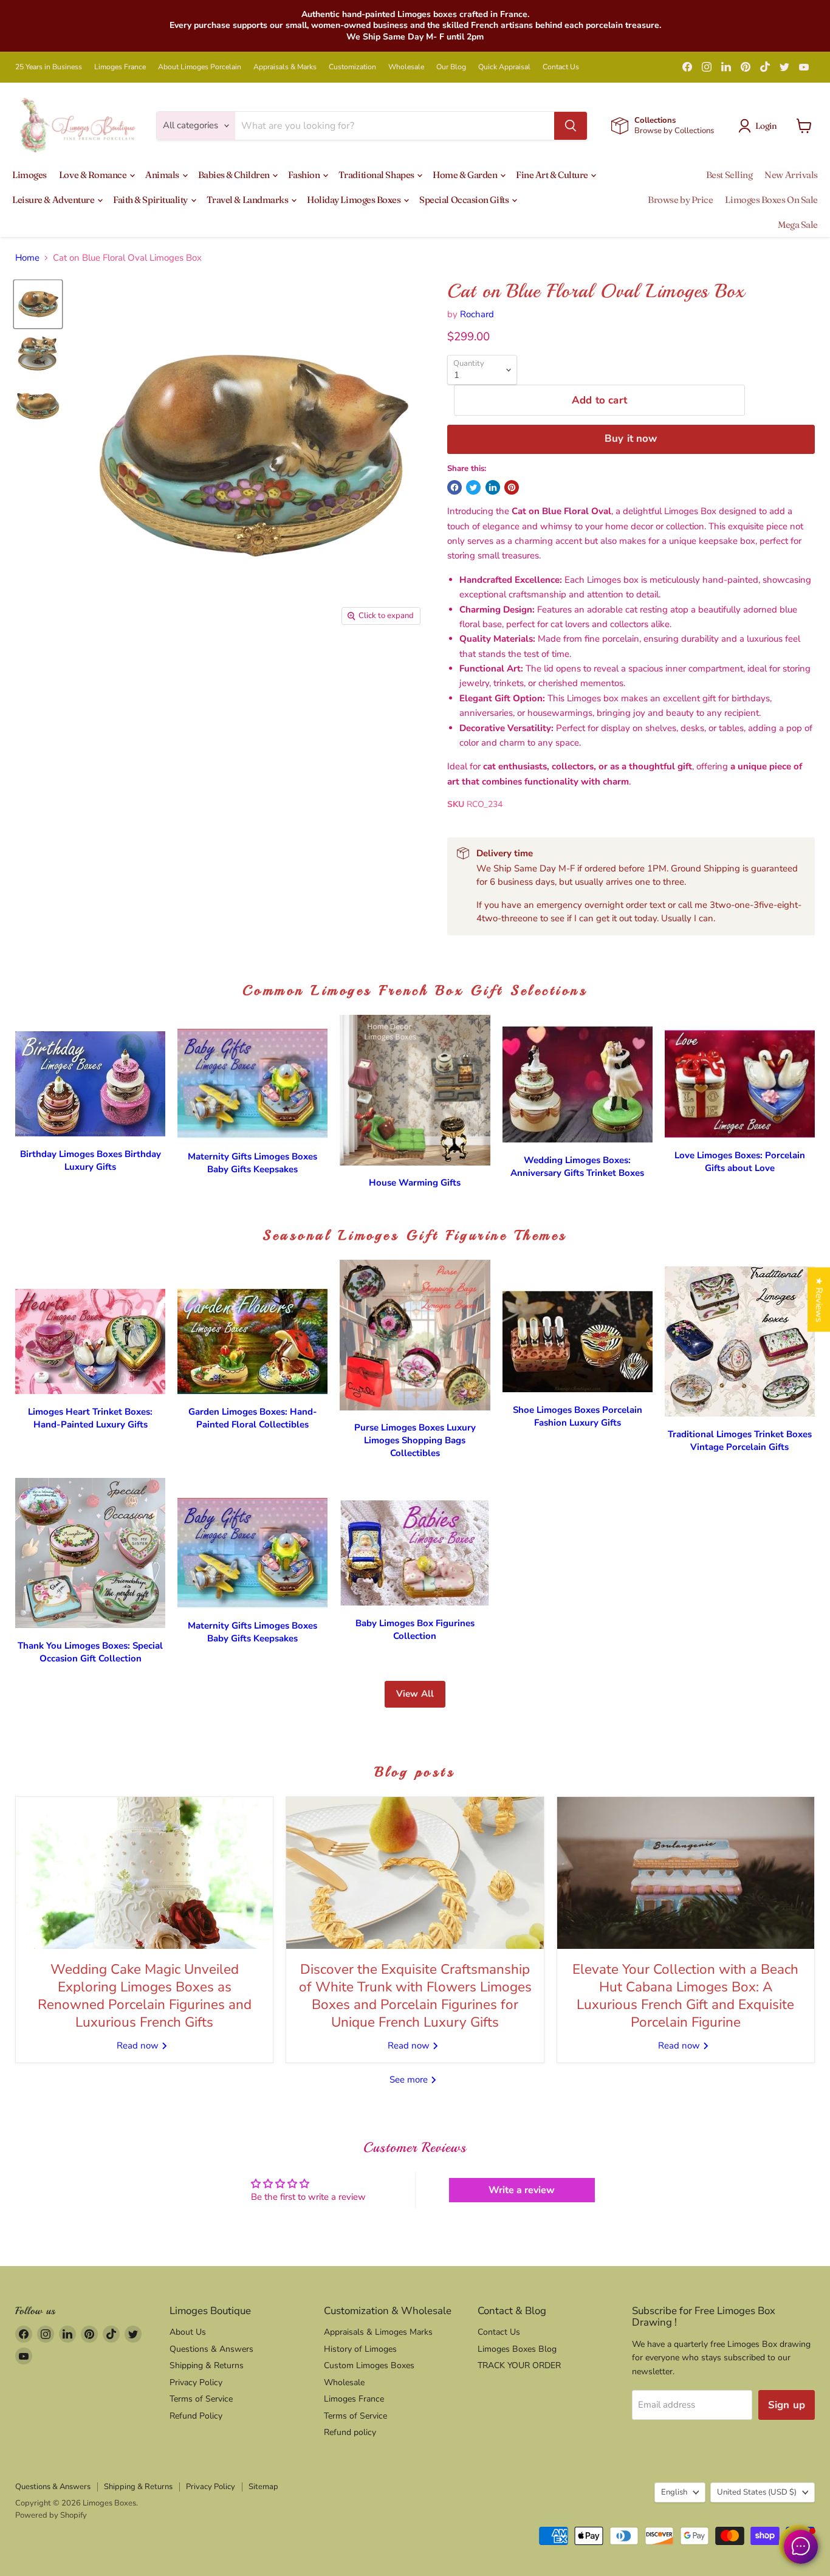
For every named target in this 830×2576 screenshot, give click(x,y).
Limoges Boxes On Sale (771, 200)
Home (27, 258)
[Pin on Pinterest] (512, 487)
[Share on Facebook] (454, 487)
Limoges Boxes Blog (517, 2349)
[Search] (571, 126)
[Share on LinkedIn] (493, 487)
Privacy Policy (196, 2382)
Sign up (787, 2405)
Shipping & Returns (207, 2365)
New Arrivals (791, 175)
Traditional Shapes (377, 175)
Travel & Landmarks (248, 200)
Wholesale (406, 67)
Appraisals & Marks (285, 67)
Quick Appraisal (504, 67)
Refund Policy (196, 2416)
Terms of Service (201, 2399)
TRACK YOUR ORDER (519, 2365)
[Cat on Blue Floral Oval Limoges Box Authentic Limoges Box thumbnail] (38, 304)
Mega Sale (798, 225)
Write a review (522, 2190)
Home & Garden (466, 175)
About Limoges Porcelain (200, 67)
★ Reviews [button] (819, 1299)
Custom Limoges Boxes (369, 2365)
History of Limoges (360, 2349)
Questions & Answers (211, 2349)
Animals (163, 175)
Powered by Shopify (51, 2515)
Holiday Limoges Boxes (355, 200)
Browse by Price (680, 200)
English (674, 2492)
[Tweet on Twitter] (473, 487)
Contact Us (561, 67)
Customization (352, 67)
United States (757, 2492)
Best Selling (729, 175)
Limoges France (120, 67)
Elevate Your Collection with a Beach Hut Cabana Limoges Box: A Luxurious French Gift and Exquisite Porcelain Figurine (685, 1996)
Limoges (29, 175)
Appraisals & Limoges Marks (378, 2332)
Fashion (304, 175)
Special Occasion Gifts (465, 200)
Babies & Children (235, 175)
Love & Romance (94, 175)
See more (410, 2080)
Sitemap (263, 2487)
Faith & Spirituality (151, 200)
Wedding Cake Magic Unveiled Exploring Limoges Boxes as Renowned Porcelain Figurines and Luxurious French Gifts (145, 1996)
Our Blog (451, 67)
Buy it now (631, 438)
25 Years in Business (49, 67)
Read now (139, 2045)
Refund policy (350, 2432)
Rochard (477, 314)
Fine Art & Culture (553, 175)
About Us (188, 2332)
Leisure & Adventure (54, 200)
